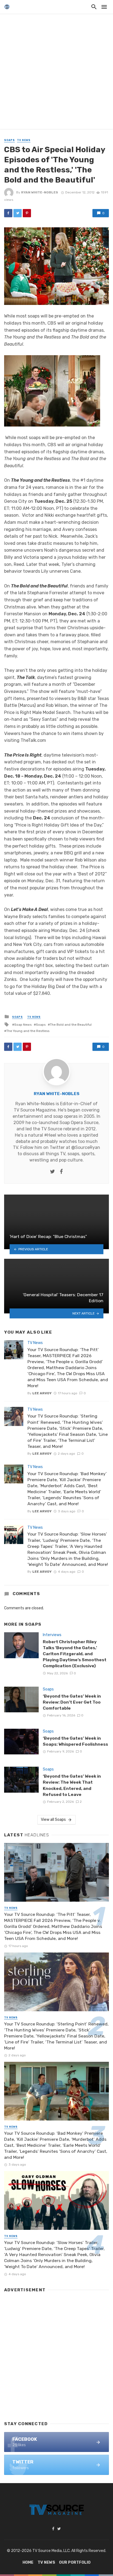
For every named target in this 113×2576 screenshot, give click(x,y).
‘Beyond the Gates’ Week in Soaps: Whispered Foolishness (75, 1741)
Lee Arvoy (42, 1393)
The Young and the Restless (28, 1031)
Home (28, 2562)
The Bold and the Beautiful (71, 1025)
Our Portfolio (75, 2562)
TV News (24, 140)
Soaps (9, 140)
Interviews (52, 1635)
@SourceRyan (86, 1147)
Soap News (23, 1025)
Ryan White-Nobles (40, 192)
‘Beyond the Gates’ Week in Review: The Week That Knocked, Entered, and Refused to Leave (72, 1785)
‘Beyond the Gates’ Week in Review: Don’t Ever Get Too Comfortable (72, 1702)
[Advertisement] (56, 73)
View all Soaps (53, 1820)
